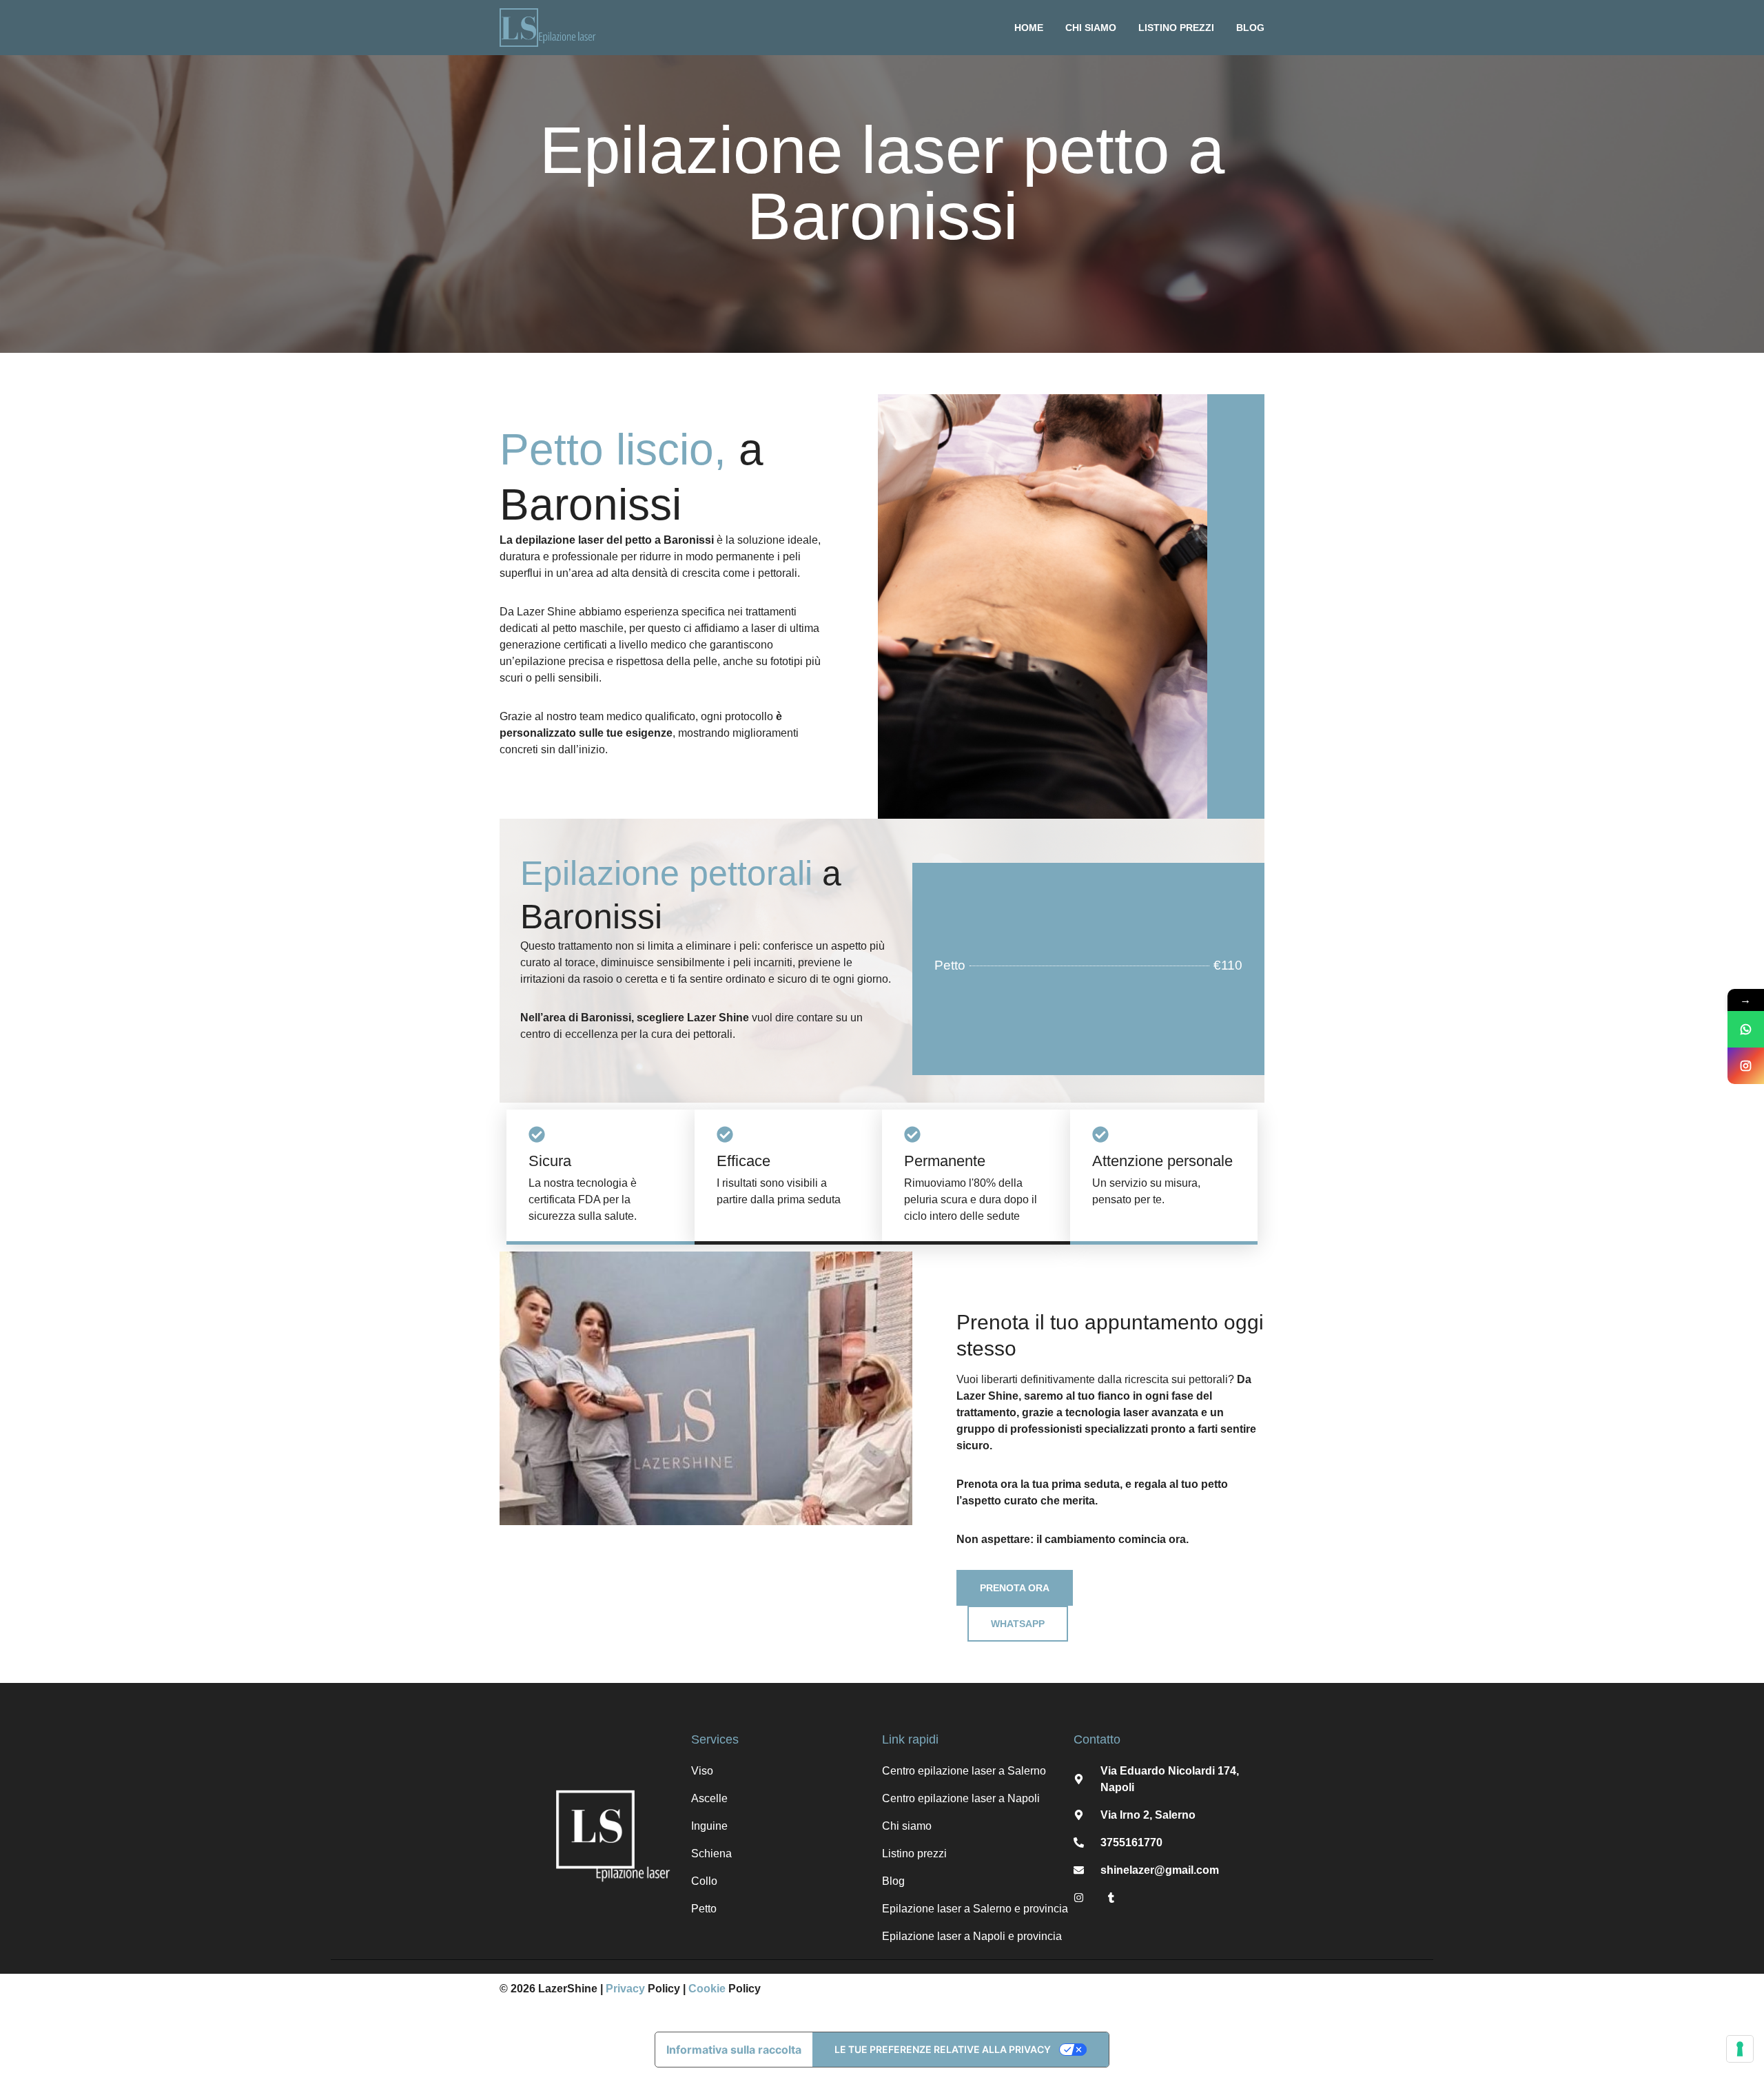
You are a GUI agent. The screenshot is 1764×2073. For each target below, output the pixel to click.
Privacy (625, 1989)
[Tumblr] (1111, 1898)
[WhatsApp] (1746, 1029)
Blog (1250, 28)
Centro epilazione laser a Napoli (961, 1798)
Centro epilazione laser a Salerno (964, 1771)
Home (1029, 28)
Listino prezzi (1176, 28)
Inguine (709, 1826)
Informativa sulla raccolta (734, 2050)
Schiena (711, 1854)
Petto (704, 1909)
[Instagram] (1079, 1898)
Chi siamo (1091, 28)
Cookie (707, 1989)
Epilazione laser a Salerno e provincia (975, 1909)
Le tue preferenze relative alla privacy (943, 2049)
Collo (704, 1881)
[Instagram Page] (1746, 1066)
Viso (702, 1771)
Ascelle (709, 1798)
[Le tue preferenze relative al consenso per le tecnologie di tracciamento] (1740, 2049)
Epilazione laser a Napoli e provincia (972, 1936)
